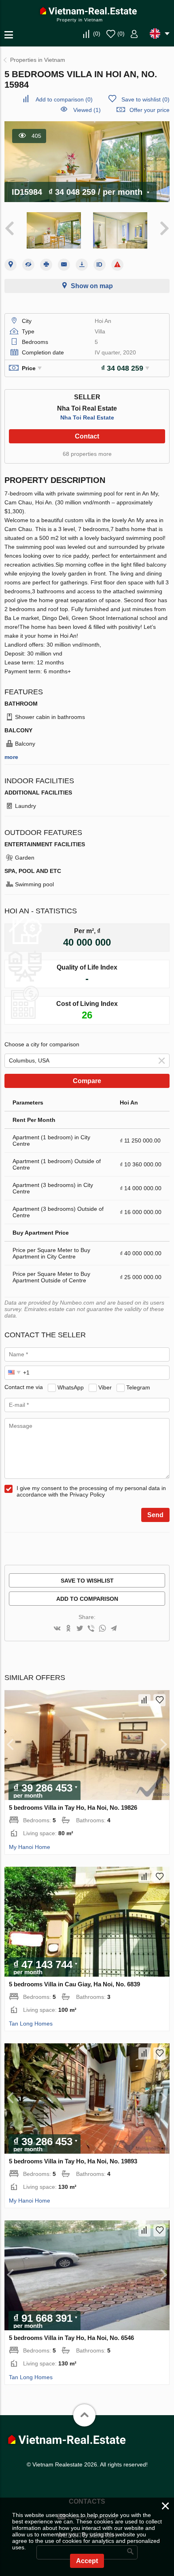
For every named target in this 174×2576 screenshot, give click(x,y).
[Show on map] (11, 265)
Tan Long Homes (31, 2024)
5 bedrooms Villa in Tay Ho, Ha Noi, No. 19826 (73, 1808)
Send (155, 1515)
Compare (87, 1081)
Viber (105, 1387)
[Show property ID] (100, 265)
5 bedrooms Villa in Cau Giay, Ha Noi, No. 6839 (74, 1984)
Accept (87, 2561)
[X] (80, 1629)
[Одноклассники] (68, 1629)
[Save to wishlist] (159, 1700)
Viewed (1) (87, 110)
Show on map (92, 286)
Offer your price (150, 110)
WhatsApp (71, 1387)
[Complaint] (117, 265)
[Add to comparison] (144, 1700)
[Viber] (91, 1629)
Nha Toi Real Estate (87, 417)
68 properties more (87, 454)
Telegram (138, 1387)
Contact (87, 436)
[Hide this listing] (28, 265)
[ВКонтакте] (57, 1629)
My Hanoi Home (30, 1847)
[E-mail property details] (64, 265)
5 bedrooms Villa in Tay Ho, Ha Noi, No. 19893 (73, 2161)
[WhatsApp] (102, 1629)
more (11, 757)
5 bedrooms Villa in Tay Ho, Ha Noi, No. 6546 (71, 2338)
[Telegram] (114, 1629)
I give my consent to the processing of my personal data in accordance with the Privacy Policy (91, 1491)
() (97, 34)
